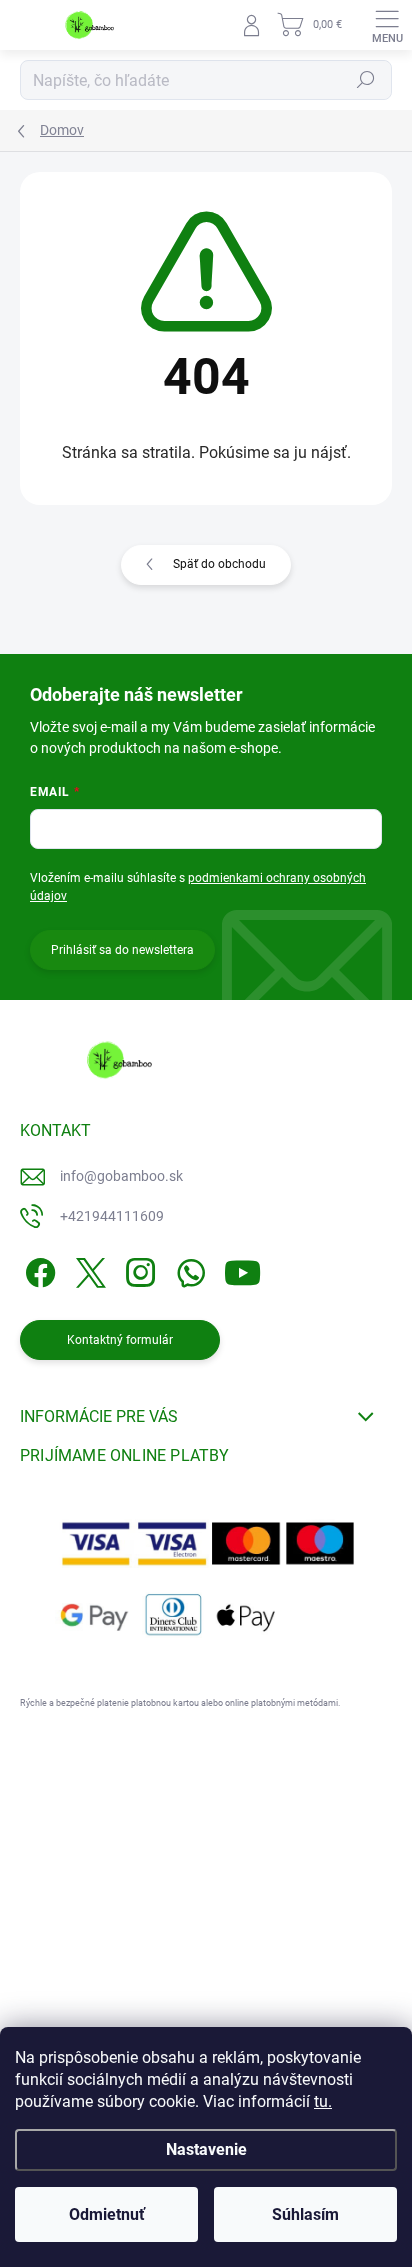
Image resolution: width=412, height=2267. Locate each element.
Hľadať (366, 80)
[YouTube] (242, 1268)
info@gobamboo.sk (121, 1176)
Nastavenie (206, 2149)
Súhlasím (305, 2214)
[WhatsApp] (187, 1268)
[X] (87, 1268)
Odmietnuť (107, 2214)
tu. (323, 2101)
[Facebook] (37, 1268)
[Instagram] (137, 1268)
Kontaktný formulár (120, 1340)
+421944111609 (112, 1216)
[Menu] (387, 25)
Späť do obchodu (219, 564)
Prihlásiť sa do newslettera (122, 950)
